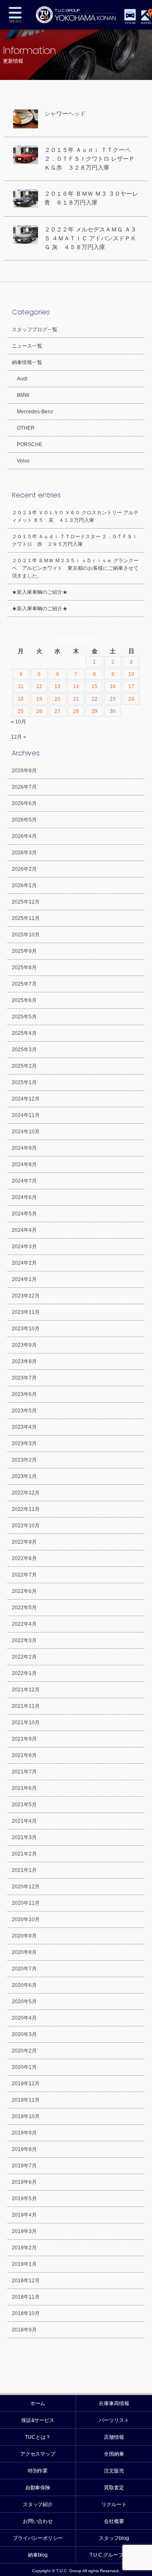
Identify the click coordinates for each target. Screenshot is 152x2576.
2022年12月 (26, 1493)
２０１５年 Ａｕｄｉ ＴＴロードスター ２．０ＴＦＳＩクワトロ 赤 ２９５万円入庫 (75, 540)
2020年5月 (24, 2002)
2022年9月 (24, 1542)
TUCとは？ (38, 2437)
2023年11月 (26, 1312)
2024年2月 (24, 1263)
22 (95, 699)
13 (57, 686)
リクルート (114, 2504)
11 (21, 686)
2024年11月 (26, 1115)
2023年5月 (24, 1411)
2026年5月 (24, 820)
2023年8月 (24, 1361)
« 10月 (19, 722)
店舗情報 (114, 2437)
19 (39, 699)
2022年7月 (24, 1575)
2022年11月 (26, 1509)
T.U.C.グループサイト (114, 2555)
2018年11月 (26, 2297)
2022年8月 (24, 1558)
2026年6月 (24, 803)
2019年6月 (24, 2182)
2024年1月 (24, 1279)
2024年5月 (24, 1214)
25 (21, 711)
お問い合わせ (38, 2521)
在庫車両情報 (114, 2403)
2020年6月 (24, 1985)
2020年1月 (24, 2067)
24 (131, 699)
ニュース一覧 (27, 346)
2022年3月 (24, 1640)
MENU (15, 15)
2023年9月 (24, 1345)
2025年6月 (24, 1000)
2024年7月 (24, 1181)
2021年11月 (26, 1706)
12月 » (19, 737)
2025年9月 (24, 951)
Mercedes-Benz (35, 412)
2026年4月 (24, 836)
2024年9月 (24, 1148)
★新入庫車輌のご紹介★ (40, 592)
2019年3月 (24, 2231)
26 (39, 711)
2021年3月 (24, 1837)
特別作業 (38, 2471)
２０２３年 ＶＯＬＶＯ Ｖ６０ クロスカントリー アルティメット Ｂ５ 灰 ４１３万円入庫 (75, 516)
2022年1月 (24, 1673)
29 (95, 711)
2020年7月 (24, 1969)
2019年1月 (24, 2264)
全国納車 (114, 2454)
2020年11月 (26, 1903)
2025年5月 (24, 1017)
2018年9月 (24, 2330)
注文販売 (114, 2471)
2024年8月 (24, 1164)
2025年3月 (24, 1050)
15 (95, 686)
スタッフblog (114, 2538)
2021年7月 (24, 1772)
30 (113, 711)
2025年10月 (26, 935)
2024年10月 (26, 1132)
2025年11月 (26, 918)
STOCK (130, 23)
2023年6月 (24, 1394)
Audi (22, 379)
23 (113, 699)
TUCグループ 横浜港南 (76, 15)
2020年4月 (24, 2018)
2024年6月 (24, 1197)
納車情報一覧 (27, 362)
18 (21, 699)
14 (76, 686)
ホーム (38, 2403)
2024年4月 (24, 1230)
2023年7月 (24, 1378)
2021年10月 (26, 1723)
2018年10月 (26, 2313)
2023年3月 (24, 1444)
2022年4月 (24, 1624)
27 (57, 711)
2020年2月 (24, 2051)
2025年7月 (24, 984)
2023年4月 (24, 1427)
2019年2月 (24, 2248)
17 (131, 686)
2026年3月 (24, 853)
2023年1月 (24, 1476)
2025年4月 (24, 1033)
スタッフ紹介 (38, 2504)
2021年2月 (24, 1854)
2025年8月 (24, 968)
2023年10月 (26, 1329)
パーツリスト (114, 2420)
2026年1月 (24, 885)
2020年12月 (26, 1887)
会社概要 (114, 2521)
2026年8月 (24, 771)
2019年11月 (26, 2100)
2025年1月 (24, 1082)
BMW (23, 395)
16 (113, 686)
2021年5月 (24, 1805)
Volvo (23, 461)
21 (76, 699)
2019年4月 (24, 2215)
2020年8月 (24, 1952)
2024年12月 (26, 1099)
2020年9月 (24, 1936)
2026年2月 (24, 869)
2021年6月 (24, 1788)
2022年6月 (24, 1591)
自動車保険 (38, 2488)
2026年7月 (24, 787)
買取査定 (114, 2488)
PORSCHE (30, 444)
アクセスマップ (38, 2454)
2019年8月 (24, 2149)
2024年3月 (24, 1247)
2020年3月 (24, 2034)
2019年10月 (26, 2116)
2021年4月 (24, 1821)
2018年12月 (26, 2281)
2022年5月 (24, 1608)
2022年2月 (24, 1657)
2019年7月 (24, 2166)
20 (57, 699)
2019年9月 (24, 2133)
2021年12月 (26, 1690)
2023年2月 (24, 1460)
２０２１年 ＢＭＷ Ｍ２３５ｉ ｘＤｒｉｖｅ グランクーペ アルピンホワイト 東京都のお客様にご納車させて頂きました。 (75, 568)
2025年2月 (24, 1066)
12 (39, 686)
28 (76, 711)
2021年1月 (24, 1870)
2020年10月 (26, 1919)
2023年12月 (26, 1296)
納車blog (38, 2555)
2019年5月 (24, 2199)
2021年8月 (24, 1755)
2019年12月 (26, 2084)
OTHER (26, 428)
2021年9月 (24, 1739)
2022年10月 (26, 1526)
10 (131, 674)
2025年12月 (26, 902)
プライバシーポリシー (38, 2538)
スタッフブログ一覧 (35, 330)
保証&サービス (38, 2420)
